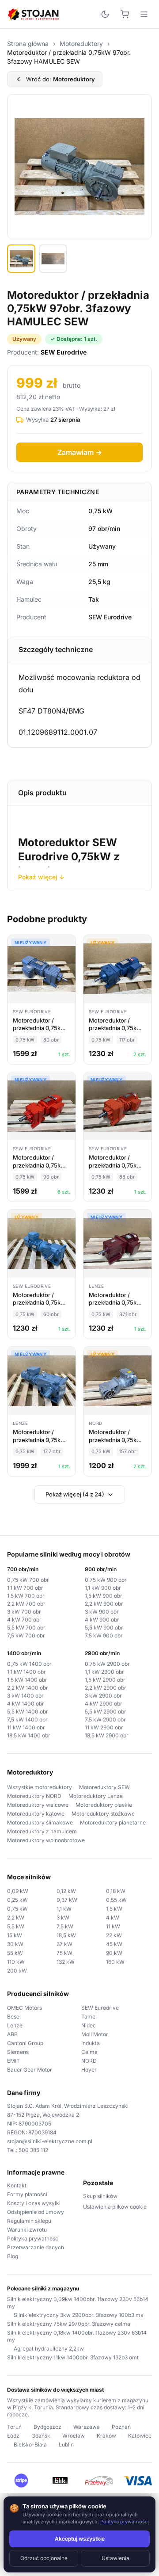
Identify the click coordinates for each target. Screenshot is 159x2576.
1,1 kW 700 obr (25, 1588)
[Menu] (144, 14)
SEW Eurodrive (100, 2008)
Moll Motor (95, 2034)
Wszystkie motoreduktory (40, 1787)
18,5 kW (66, 1935)
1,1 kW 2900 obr (104, 1672)
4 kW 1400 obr (26, 1704)
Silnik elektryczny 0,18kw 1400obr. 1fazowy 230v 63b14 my (77, 2336)
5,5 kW (16, 1926)
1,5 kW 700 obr (26, 1596)
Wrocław (74, 2436)
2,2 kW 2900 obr (106, 1688)
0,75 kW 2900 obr (107, 1664)
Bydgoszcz (47, 2427)
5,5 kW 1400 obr (28, 1712)
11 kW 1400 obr (26, 1727)
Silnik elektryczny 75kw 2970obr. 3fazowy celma (69, 2324)
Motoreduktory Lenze (96, 1796)
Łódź (13, 2436)
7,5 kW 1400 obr (27, 1719)
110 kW (16, 1962)
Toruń (14, 2427)
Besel (14, 2017)
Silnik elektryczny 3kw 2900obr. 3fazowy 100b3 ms (78, 2315)
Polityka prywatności (33, 2238)
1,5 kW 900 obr (104, 1596)
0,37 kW (67, 1900)
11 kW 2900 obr (104, 1727)
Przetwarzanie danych (36, 2247)
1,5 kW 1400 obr (27, 1680)
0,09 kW (18, 1891)
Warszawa (87, 2427)
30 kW (15, 1944)
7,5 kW (65, 1926)
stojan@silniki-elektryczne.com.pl (50, 2141)
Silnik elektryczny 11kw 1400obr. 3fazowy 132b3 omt (73, 2357)
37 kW (64, 1944)
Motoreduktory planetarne (113, 1822)
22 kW (114, 1935)
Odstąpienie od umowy (36, 2212)
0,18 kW (116, 1891)
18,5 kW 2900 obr (107, 1735)
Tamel (89, 2017)
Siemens (18, 2052)
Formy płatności (27, 2194)
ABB (12, 2034)
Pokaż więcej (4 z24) (75, 1494)
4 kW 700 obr (24, 1620)
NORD (89, 2061)
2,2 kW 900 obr (104, 1604)
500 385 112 (33, 2150)
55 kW (15, 1953)
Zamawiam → (80, 452)
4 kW (113, 1918)
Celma (89, 2052)
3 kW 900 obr (102, 1612)
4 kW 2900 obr (104, 1704)
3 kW (63, 1918)
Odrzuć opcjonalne (44, 2558)
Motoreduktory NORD (34, 1796)
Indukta (91, 2043)
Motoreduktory (81, 44)
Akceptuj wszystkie (80, 2539)
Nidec (89, 2025)
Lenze (15, 2025)
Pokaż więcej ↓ (41, 877)
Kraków (106, 2436)
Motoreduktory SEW (104, 1787)
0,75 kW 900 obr (106, 1580)
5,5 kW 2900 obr (106, 1712)
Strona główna (28, 44)
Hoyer (89, 2070)
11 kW (113, 1926)
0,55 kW (116, 1900)
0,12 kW (66, 1891)
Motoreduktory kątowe (36, 1814)
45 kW (114, 1944)
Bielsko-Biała (30, 2444)
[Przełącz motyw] (105, 14)
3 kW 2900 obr (103, 1696)
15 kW (15, 1935)
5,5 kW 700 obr (26, 1628)
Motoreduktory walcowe (38, 1805)
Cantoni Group (25, 2043)
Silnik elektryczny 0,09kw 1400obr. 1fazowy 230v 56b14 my (78, 2303)
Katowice (140, 2436)
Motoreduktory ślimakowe (40, 1822)
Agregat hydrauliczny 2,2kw (49, 2349)
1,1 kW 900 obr (103, 1588)
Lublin (66, 2444)
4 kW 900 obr (102, 1620)
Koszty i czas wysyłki (34, 2203)
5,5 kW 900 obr (104, 1628)
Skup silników (100, 2196)
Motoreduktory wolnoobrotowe (46, 1840)
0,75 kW (17, 1909)
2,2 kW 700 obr (26, 1604)
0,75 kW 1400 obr (29, 1664)
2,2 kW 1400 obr (28, 1688)
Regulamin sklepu (29, 2221)
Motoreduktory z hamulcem (42, 1831)
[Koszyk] (125, 14)
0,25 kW (17, 1900)
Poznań (121, 2427)
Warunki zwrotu (27, 2230)
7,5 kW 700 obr (26, 1635)
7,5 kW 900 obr (104, 1635)
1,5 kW (114, 1909)
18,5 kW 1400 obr (29, 1735)
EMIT (13, 2061)
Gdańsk (41, 2436)
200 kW (17, 1971)
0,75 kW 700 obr (28, 1580)
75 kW (64, 1953)
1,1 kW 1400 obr (26, 1672)
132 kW (66, 1962)
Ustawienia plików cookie (115, 2207)
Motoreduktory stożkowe (103, 1814)
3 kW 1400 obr (25, 1696)
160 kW (115, 1962)
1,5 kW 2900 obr (105, 1680)
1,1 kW (64, 1909)
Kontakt (17, 2185)
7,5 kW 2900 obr (105, 1719)
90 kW (114, 1953)
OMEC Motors (25, 2008)
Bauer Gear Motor (30, 2070)
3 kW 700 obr (24, 1612)
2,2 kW (16, 1918)
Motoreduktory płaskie (104, 1805)
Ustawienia (115, 2558)
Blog (13, 2256)
